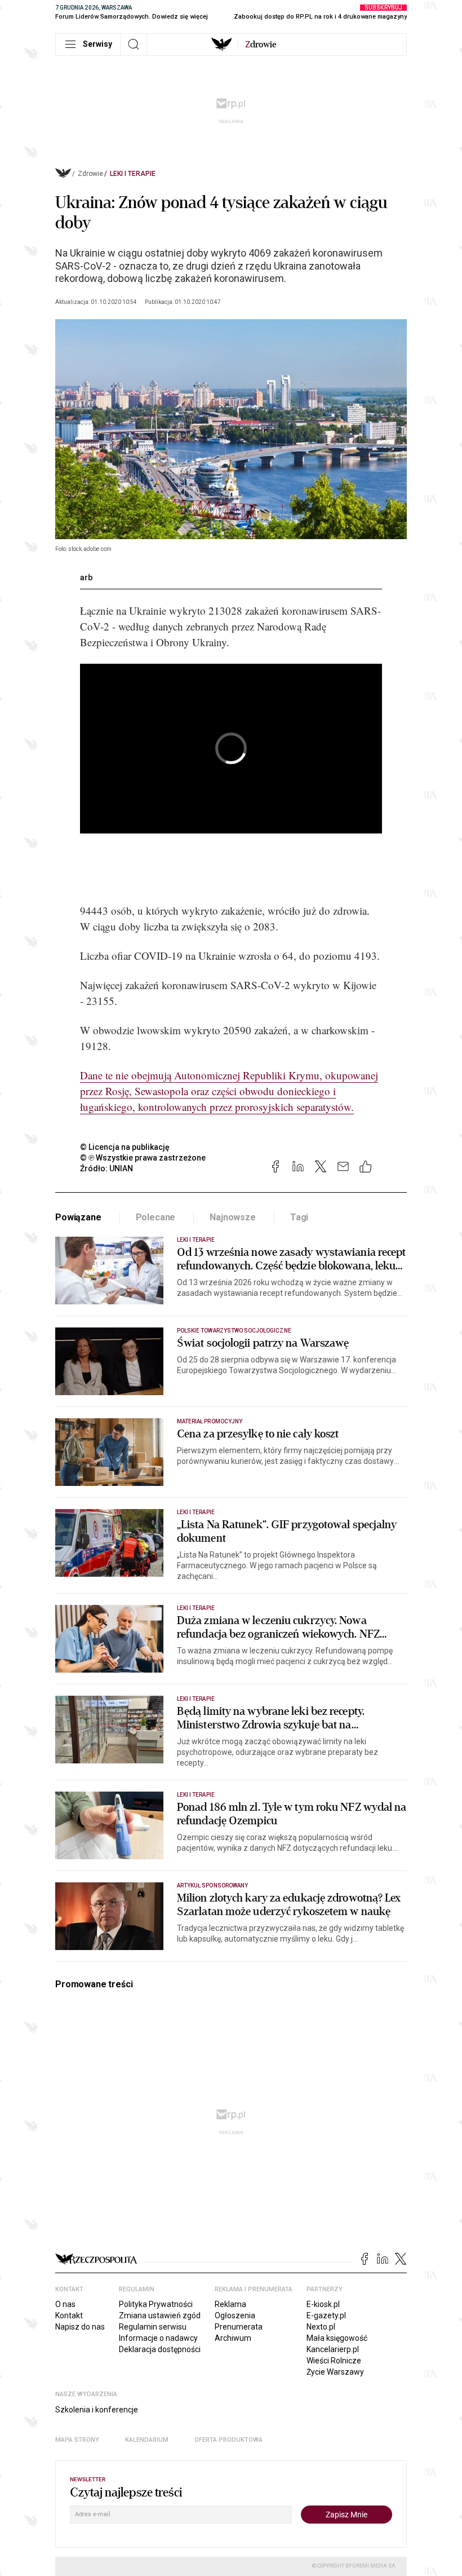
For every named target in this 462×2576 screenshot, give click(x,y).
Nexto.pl (321, 2327)
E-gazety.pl (326, 2315)
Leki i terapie (133, 174)
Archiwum (233, 2338)
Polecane (156, 1217)
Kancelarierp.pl (333, 2349)
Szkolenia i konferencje (97, 2410)
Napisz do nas (80, 2327)
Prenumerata (239, 2327)
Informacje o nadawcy (158, 2338)
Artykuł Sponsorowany (212, 1885)
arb (86, 577)
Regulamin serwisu (153, 2327)
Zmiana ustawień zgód (160, 2315)
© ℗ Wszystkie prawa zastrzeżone (143, 1158)
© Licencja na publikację (125, 1147)
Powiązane (78, 1217)
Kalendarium (147, 2440)
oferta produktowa (228, 2440)
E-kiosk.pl (323, 2304)
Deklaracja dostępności (160, 2349)
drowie (261, 45)
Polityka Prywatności (156, 2304)
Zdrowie (90, 174)
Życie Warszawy (335, 2372)
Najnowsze (233, 1217)
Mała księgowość (337, 2338)
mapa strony (77, 2440)
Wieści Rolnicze (334, 2361)
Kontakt (69, 2315)
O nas (65, 2304)
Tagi (299, 1217)
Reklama (230, 2304)
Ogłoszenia (235, 2315)
